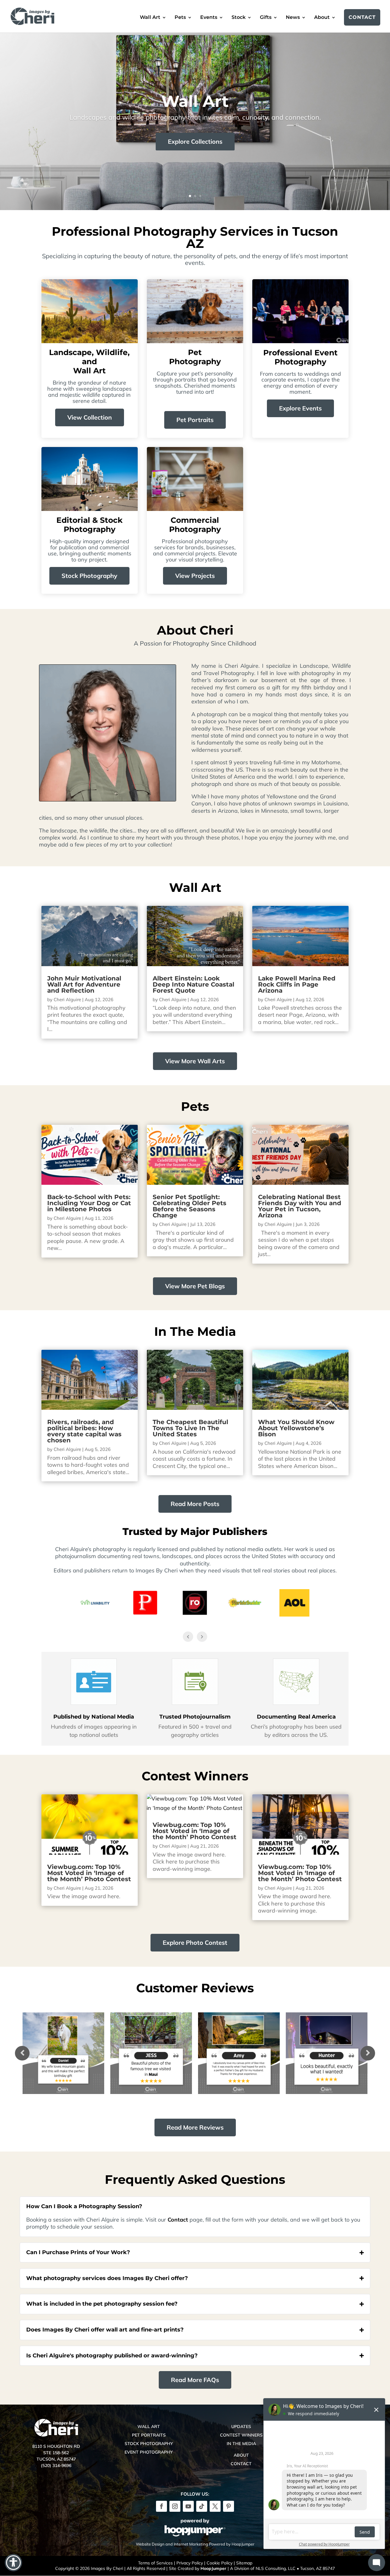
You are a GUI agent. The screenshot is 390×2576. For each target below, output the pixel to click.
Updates (241, 2426)
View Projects (195, 576)
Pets (180, 18)
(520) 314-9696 (56, 2465)
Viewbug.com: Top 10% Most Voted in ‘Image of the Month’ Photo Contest (89, 1873)
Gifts (266, 18)
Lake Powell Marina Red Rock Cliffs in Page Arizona (297, 984)
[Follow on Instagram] (175, 2506)
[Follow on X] (215, 2506)
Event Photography (149, 2452)
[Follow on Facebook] (161, 2506)
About (322, 18)
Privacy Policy (190, 2563)
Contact (362, 17)
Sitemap (244, 2563)
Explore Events (300, 408)
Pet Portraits (195, 420)
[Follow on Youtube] (188, 2506)
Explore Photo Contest (195, 1943)
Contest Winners (241, 2435)
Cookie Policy (220, 2563)
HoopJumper (213, 2568)
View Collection (90, 417)
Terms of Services (155, 2563)
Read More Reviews (195, 2127)
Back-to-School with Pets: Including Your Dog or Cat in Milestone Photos (89, 1203)
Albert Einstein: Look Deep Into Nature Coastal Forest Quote (193, 984)
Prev (22, 2053)
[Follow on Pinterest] (229, 2506)
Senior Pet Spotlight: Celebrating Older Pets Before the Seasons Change (190, 1206)
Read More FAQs (195, 2380)
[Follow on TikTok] (202, 2506)
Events (209, 18)
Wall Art (150, 18)
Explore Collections (195, 141)
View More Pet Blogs (195, 1286)
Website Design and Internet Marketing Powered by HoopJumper (195, 2544)
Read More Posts (195, 1504)
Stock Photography (89, 576)
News (293, 18)
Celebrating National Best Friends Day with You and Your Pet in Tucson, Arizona (300, 1206)
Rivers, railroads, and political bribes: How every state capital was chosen (84, 1431)
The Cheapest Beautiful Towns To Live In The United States (190, 1428)
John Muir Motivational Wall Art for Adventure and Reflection (84, 984)
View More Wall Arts (195, 1061)
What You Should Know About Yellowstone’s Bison (296, 1428)
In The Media (241, 2444)
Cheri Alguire (67, 999)
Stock (239, 18)
